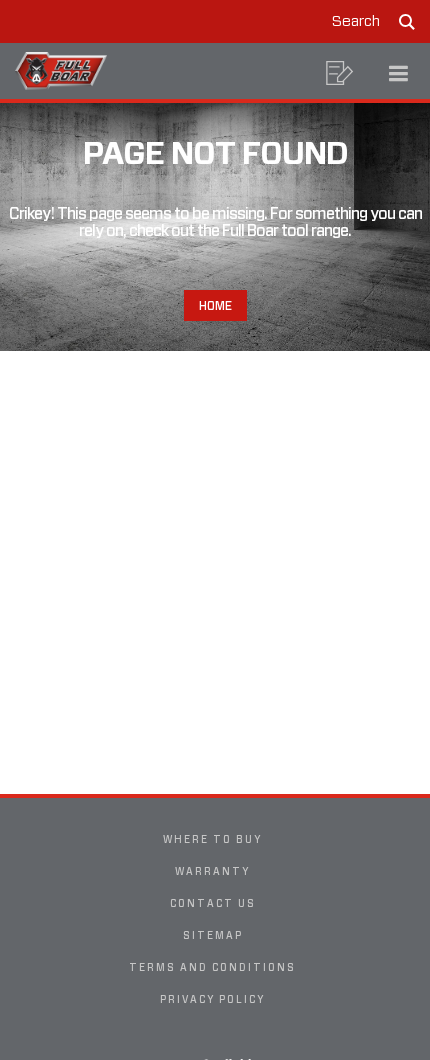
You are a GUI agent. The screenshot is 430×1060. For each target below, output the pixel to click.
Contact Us (213, 903)
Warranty (212, 871)
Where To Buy (212, 839)
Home (215, 305)
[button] (340, 73)
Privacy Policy (212, 999)
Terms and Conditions (212, 967)
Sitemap (213, 935)
